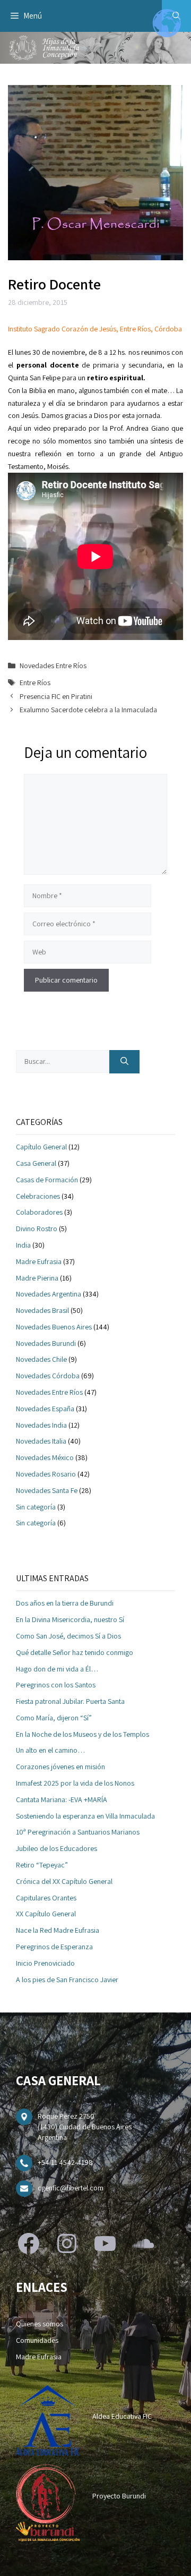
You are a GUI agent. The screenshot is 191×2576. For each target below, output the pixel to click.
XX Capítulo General (46, 1914)
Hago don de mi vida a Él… (57, 1669)
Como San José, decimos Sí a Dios (68, 1636)
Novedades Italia (41, 1441)
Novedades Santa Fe (47, 1490)
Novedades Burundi (46, 1343)
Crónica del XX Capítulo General (64, 1881)
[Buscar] (124, 1062)
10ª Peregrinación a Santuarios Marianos (78, 1832)
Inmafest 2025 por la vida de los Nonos (75, 1783)
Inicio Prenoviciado (45, 1963)
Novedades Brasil (42, 1310)
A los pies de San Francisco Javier (67, 1980)
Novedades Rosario (46, 1474)
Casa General (36, 1163)
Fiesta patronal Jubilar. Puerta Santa (70, 1701)
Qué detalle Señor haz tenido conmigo (75, 1652)
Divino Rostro (37, 1229)
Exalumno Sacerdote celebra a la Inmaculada (88, 710)
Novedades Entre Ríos (53, 666)
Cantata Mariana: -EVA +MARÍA (62, 1799)
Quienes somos (40, 2324)
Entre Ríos (35, 683)
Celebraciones (38, 1196)
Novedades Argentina (49, 1294)
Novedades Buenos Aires (54, 1327)
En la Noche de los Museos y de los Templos (83, 1734)
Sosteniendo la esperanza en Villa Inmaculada (85, 1816)
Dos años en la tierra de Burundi (65, 1603)
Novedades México (45, 1457)
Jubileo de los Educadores (57, 1848)
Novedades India (41, 1425)
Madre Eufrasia (39, 1261)
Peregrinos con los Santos (56, 1685)
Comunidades (37, 2340)
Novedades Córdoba (48, 1376)
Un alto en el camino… (50, 1750)
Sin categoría (36, 1507)
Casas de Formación (47, 1180)
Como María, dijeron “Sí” (54, 1718)
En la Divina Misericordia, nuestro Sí (70, 1619)
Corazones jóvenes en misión (60, 1767)
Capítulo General (41, 1147)
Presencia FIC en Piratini (56, 696)
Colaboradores (39, 1212)
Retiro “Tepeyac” (42, 1865)
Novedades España (45, 1409)
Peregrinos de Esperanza (54, 1947)
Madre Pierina (37, 1278)
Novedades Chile (41, 1359)
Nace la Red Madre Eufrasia (58, 1930)
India (23, 1245)
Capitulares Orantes (46, 1898)
